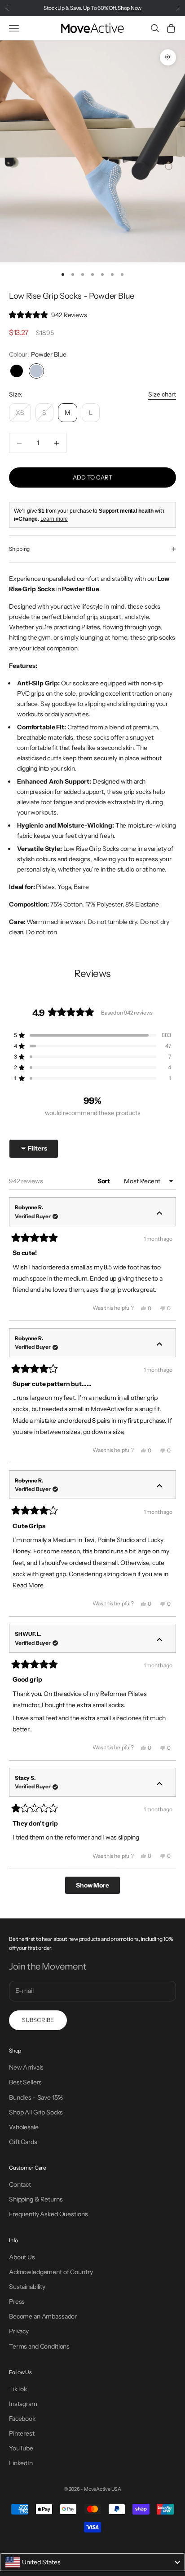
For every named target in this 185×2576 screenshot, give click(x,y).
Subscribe (38, 2020)
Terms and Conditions (39, 2346)
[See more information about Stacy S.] (159, 1784)
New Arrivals (26, 2067)
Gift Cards (23, 2142)
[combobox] (92, 2562)
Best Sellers (25, 2082)
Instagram (23, 2404)
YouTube (21, 2448)
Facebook (22, 2419)
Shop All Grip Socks (36, 2112)
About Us (22, 2257)
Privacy (19, 2331)
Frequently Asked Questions (48, 2214)
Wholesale (24, 2127)
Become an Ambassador (43, 2316)
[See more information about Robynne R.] (159, 1214)
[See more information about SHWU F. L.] (159, 1640)
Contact (20, 2184)
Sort (104, 1181)
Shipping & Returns (36, 2199)
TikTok (18, 2389)
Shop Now (130, 8)
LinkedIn (21, 2463)
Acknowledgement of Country (51, 2272)
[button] (48, 315)
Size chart (162, 394)
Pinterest (22, 2433)
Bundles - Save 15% (36, 2097)
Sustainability (27, 2287)
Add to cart (92, 477)
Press (17, 2301)
